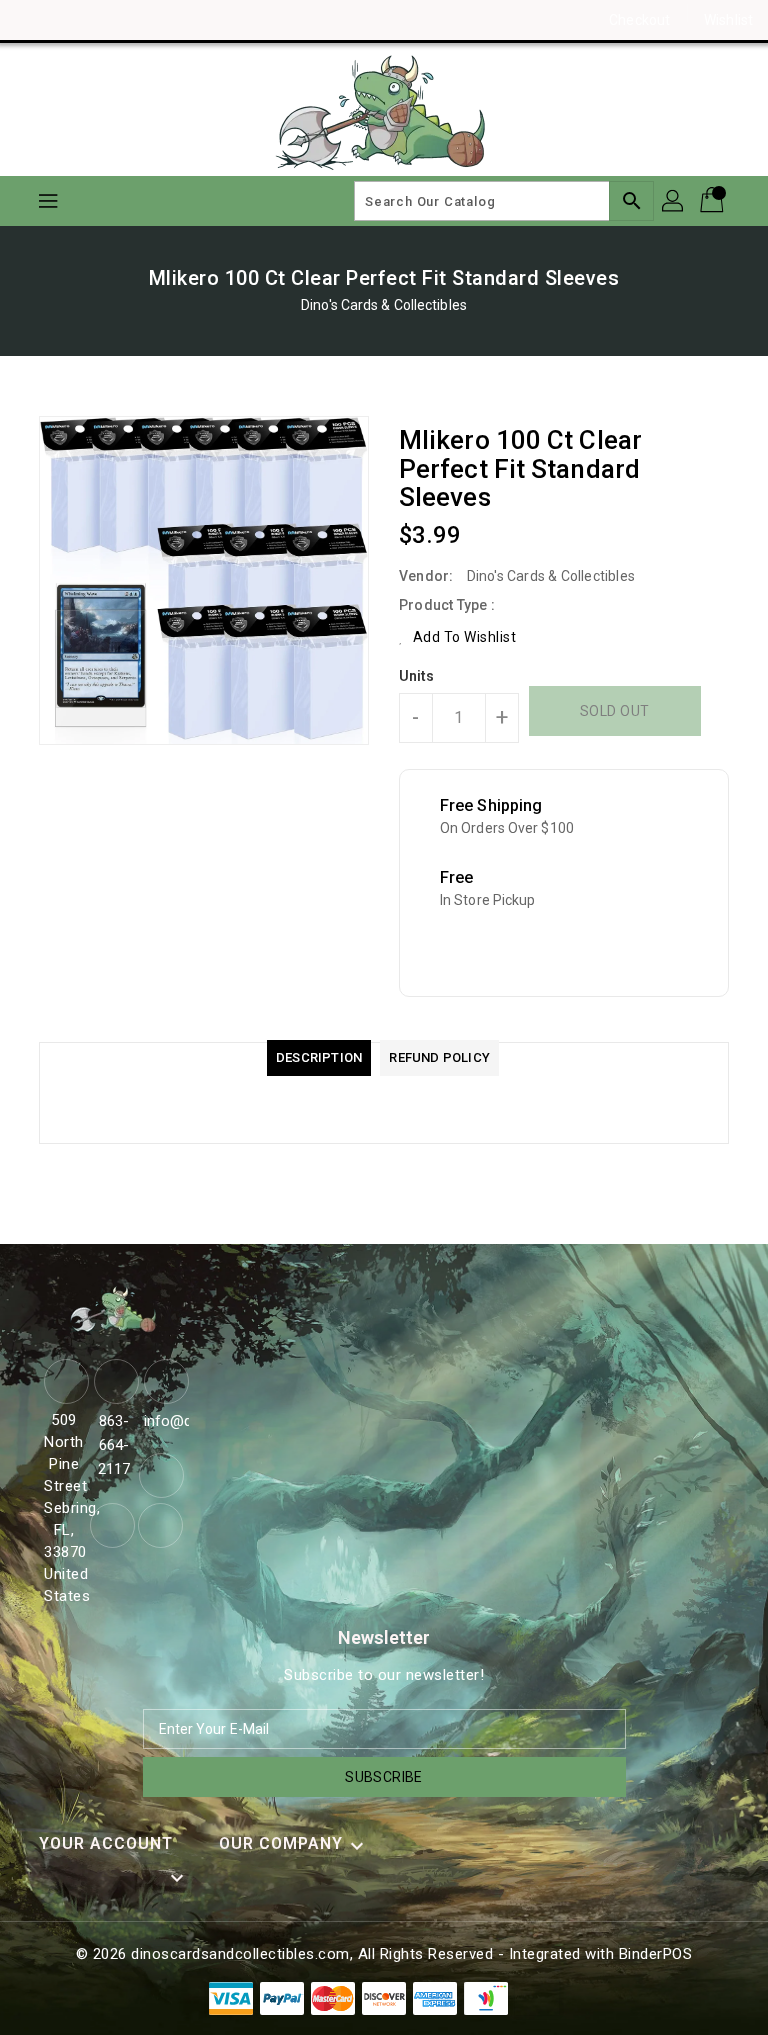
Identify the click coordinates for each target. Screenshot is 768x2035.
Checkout (639, 20)
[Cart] (714, 201)
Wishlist (728, 20)
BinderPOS (656, 1954)
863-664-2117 (114, 1445)
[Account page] (674, 201)
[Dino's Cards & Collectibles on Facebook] (32, 20)
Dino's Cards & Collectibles (384, 305)
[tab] (319, 1058)
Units (417, 676)
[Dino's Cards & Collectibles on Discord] (108, 20)
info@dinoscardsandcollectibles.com (164, 1421)
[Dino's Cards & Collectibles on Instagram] (70, 20)
